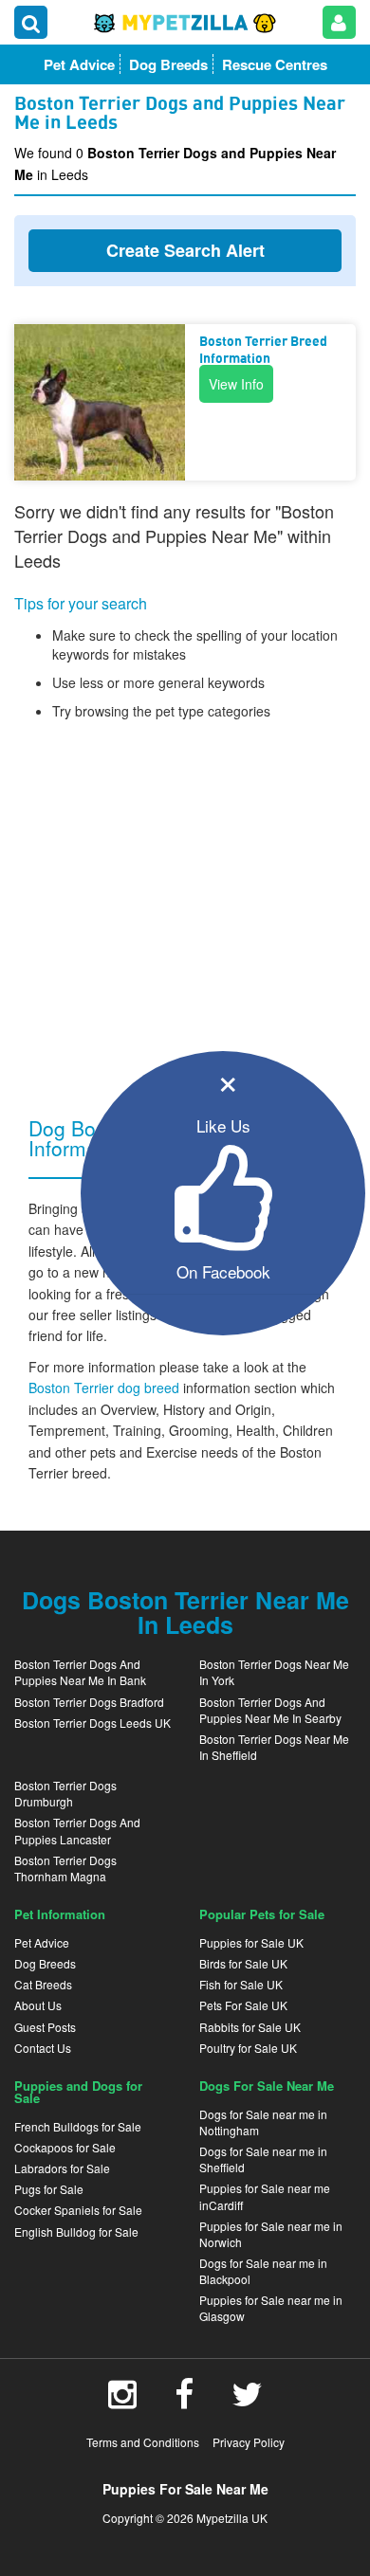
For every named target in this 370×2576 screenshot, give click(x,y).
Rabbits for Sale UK (250, 2027)
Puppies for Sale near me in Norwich (271, 2234)
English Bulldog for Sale (76, 2231)
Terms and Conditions (143, 2442)
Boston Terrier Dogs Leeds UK (92, 1723)
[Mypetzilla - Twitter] (247, 2401)
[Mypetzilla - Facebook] (184, 2401)
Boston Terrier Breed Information (263, 351)
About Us (38, 2005)
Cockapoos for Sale (65, 2147)
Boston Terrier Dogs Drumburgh (65, 1793)
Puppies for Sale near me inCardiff (265, 2196)
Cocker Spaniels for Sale (78, 2210)
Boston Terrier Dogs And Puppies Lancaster (77, 1830)
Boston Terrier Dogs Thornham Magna (65, 1868)
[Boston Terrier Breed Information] (100, 402)
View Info (236, 384)
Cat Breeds (43, 1984)
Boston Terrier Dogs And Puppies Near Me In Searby (270, 1710)
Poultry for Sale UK (248, 2048)
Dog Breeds (45, 1963)
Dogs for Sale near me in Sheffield (263, 2159)
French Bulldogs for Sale (78, 2126)
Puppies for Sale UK (251, 1942)
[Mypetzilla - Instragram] (122, 2401)
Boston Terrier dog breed (106, 1388)
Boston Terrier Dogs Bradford (89, 1702)
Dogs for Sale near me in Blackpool (263, 2271)
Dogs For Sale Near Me (267, 2086)
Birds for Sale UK (243, 1963)
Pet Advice (42, 1942)
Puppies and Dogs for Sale (78, 2092)
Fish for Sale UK (241, 1984)
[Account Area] (339, 22)
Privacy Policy (249, 2442)
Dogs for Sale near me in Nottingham (263, 2122)
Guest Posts (45, 2027)
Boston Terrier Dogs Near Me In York (274, 1672)
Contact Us (43, 2048)
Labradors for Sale (62, 2168)
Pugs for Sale (49, 2189)
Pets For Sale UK (243, 2005)
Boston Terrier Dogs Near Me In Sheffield (274, 1747)
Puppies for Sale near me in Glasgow (271, 2308)
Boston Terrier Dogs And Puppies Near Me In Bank (80, 1672)
